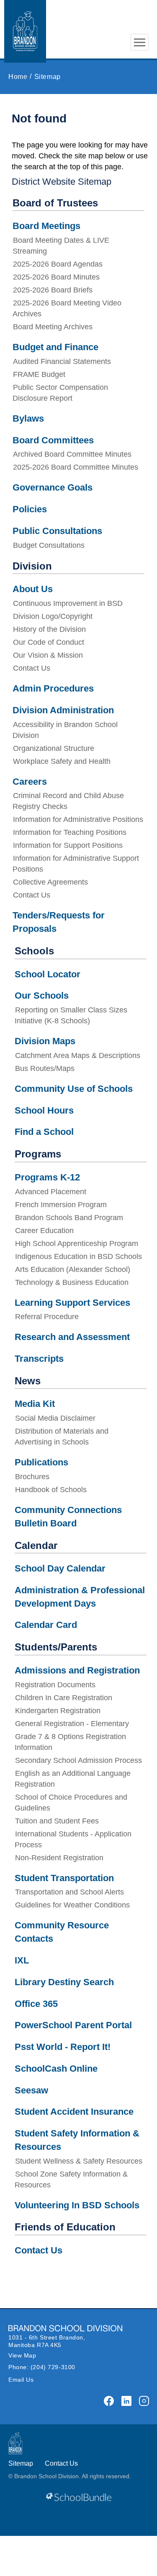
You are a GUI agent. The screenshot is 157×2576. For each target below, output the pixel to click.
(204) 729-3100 (53, 2367)
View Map (22, 2355)
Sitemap (21, 2463)
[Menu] (140, 42)
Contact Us (61, 2463)
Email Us (21, 2380)
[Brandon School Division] (140, 17)
